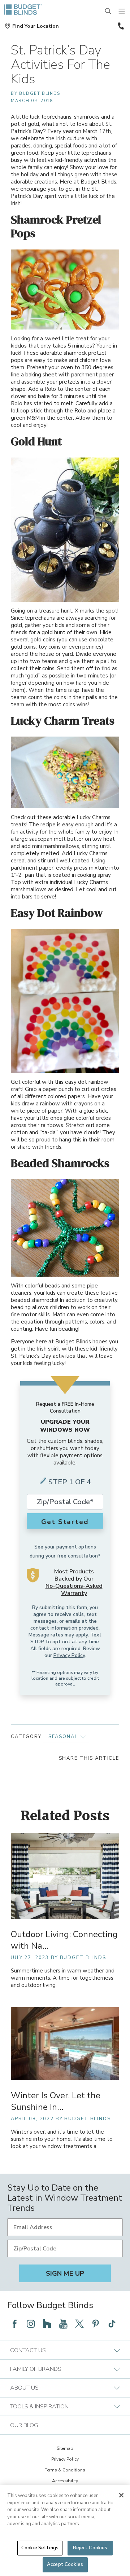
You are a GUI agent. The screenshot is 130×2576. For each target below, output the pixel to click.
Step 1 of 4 (70, 1482)
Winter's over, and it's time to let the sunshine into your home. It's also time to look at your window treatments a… (62, 2139)
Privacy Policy (69, 1655)
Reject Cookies (90, 2548)
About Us (24, 2388)
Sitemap (65, 2448)
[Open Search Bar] (108, 12)
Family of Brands (36, 2369)
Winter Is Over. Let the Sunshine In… (56, 2101)
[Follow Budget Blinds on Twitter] (79, 2324)
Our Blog (24, 2425)
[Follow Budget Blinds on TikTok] (112, 2324)
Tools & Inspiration (39, 2407)
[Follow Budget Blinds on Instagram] (31, 2324)
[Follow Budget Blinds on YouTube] (63, 2324)
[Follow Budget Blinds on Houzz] (47, 2324)
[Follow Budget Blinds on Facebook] (14, 2324)
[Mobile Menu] (122, 12)
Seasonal (63, 1737)
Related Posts (65, 1816)
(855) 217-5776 (120, 26)
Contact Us (28, 2350)
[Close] (121, 2495)
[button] (32, 26)
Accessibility (65, 2481)
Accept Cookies (65, 2564)
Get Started (65, 1522)
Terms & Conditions (65, 2470)
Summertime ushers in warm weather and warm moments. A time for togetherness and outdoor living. (63, 1978)
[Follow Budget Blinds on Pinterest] (96, 2324)
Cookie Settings (40, 2548)
